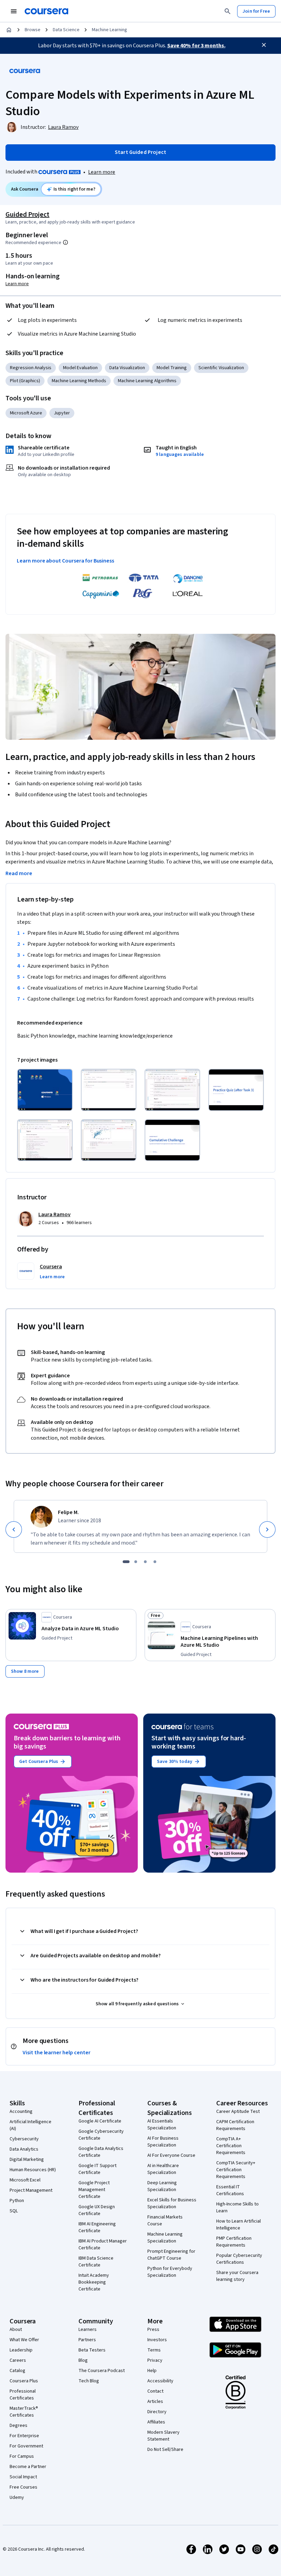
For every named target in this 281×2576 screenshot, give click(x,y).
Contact (155, 2391)
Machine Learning (109, 30)
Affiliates (156, 2422)
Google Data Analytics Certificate (101, 2152)
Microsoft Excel (25, 2180)
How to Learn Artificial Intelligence (239, 2225)
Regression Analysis (31, 368)
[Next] (267, 1529)
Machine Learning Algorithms (147, 381)
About (16, 2330)
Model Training (172, 368)
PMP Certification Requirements (234, 2242)
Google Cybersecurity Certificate (101, 2135)
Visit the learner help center (57, 2053)
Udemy (17, 2498)
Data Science (66, 30)
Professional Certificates (23, 2395)
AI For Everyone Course (171, 2155)
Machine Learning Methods (79, 381)
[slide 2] (136, 1562)
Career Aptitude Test (238, 2112)
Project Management (31, 2190)
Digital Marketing (27, 2160)
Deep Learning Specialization (162, 2186)
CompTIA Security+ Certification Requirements (236, 2170)
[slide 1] (126, 1562)
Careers (18, 2360)
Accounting (21, 2112)
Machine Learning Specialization (165, 2238)
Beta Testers (92, 2350)
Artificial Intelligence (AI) (30, 2125)
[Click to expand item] (45, 1090)
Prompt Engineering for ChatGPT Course (171, 2255)
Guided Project (27, 215)
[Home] (9, 30)
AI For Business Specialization (163, 2142)
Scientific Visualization (221, 368)
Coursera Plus (24, 2381)
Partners (87, 2340)
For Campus (22, 2456)
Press (153, 2330)
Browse (33, 30)
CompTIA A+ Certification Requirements (231, 2146)
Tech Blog (89, 2381)
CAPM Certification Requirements (235, 2125)
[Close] (264, 45)
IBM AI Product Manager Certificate (103, 2245)
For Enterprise (24, 2436)
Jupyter (62, 413)
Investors (157, 2340)
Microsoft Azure (26, 413)
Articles (155, 2402)
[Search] (228, 11)
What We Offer (24, 2340)
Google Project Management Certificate (94, 2190)
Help (152, 2371)
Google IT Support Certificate (97, 2169)
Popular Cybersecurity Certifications (239, 2259)
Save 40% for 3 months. (196, 46)
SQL (14, 2211)
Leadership (21, 2350)
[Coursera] (46, 11)
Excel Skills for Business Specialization (172, 2203)
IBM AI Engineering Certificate (97, 2227)
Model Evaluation (80, 368)
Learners (88, 2330)
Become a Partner (28, 2467)
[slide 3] (145, 1562)
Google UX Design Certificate (97, 2210)
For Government (26, 2446)
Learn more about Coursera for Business (65, 561)
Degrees (19, 2426)
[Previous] (14, 1529)
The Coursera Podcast (102, 2371)
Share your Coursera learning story (237, 2276)
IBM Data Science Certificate (96, 2262)
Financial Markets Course (165, 2221)
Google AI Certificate (100, 2121)
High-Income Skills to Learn (237, 2208)
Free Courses (23, 2487)
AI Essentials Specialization (162, 2125)
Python (17, 2201)
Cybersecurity (24, 2139)
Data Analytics (24, 2149)
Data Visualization (127, 368)
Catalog (17, 2371)
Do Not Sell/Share (165, 2450)
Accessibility (160, 2381)
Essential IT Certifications (230, 2190)
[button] (52, 1277)
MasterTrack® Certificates (24, 2412)
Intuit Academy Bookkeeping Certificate (94, 2282)
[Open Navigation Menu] (14, 11)
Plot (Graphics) (25, 381)
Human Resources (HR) (33, 2170)
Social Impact (23, 2477)
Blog (83, 2360)
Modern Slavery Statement (163, 2436)
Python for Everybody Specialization (170, 2272)
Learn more (102, 172)
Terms (154, 2350)
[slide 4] (155, 1562)
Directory (157, 2412)
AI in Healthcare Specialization (163, 2169)
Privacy (155, 2360)
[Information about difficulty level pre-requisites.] (65, 242)
